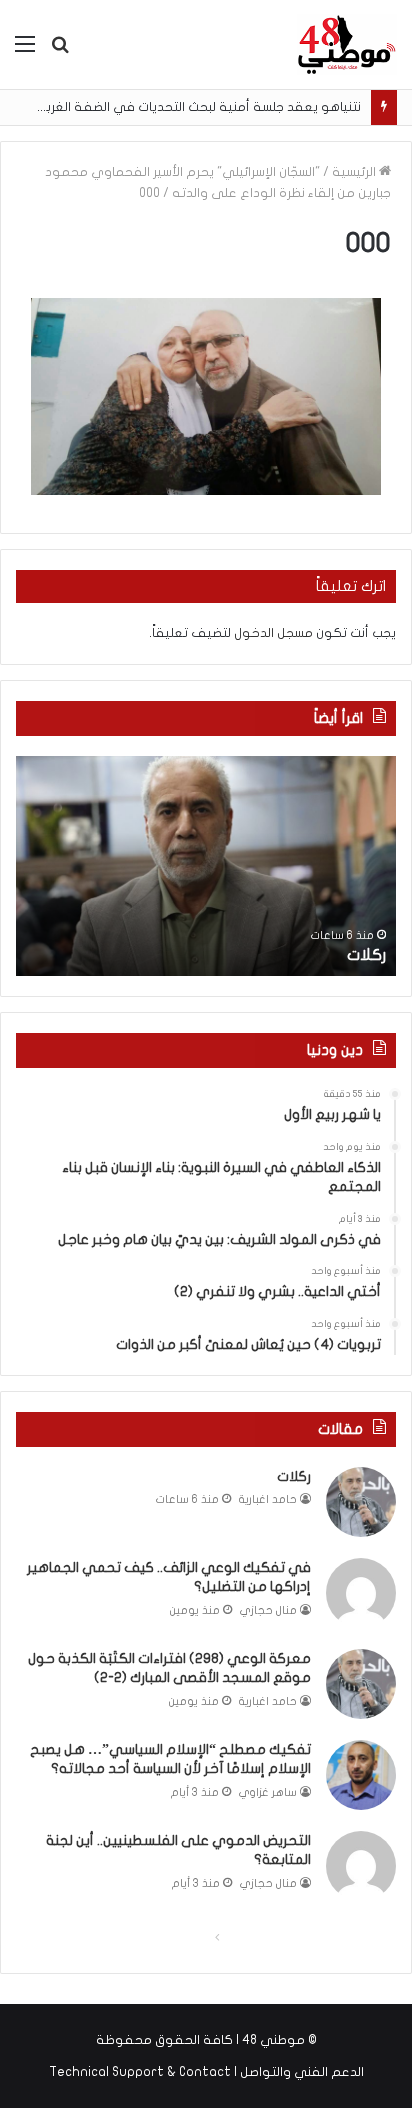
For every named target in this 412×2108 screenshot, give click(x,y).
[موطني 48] (347, 44)
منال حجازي (268, 1610)
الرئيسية (355, 172)
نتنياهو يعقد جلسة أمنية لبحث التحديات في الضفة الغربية (196, 107)
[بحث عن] (60, 51)
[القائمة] (25, 51)
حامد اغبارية (268, 1499)
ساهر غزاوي (268, 1792)
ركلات (366, 955)
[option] (206, 866)
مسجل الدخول (273, 633)
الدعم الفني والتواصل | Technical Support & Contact (206, 2072)
